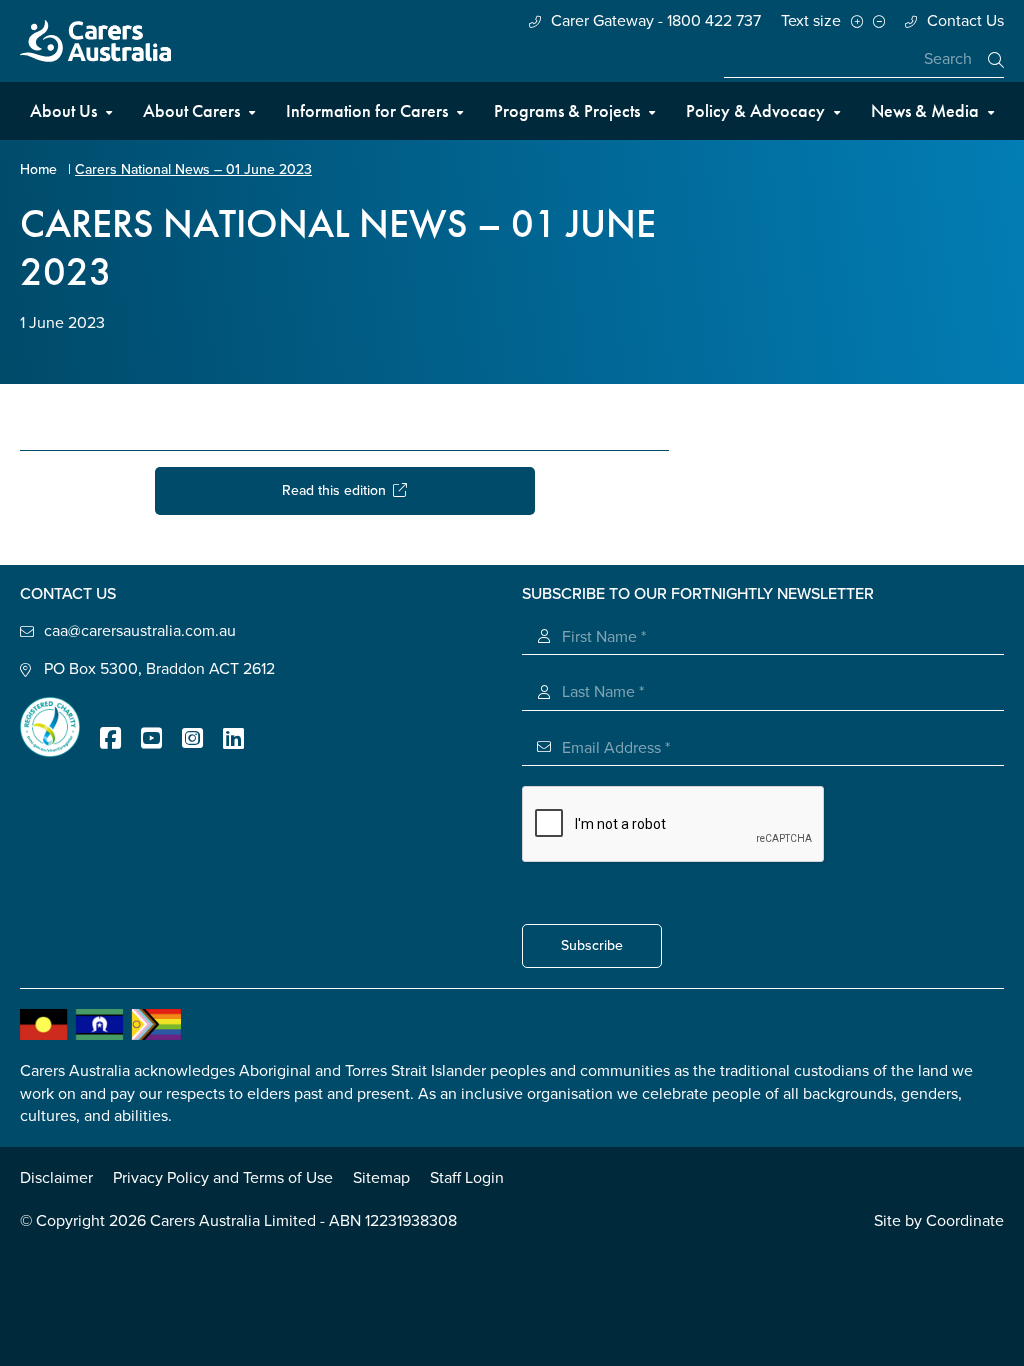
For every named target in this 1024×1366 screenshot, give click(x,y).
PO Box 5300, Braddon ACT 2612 (159, 669)
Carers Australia (95, 41)
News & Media (925, 110)
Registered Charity (50, 727)
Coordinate (965, 1221)
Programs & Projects (567, 110)
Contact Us (965, 21)
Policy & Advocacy (755, 110)
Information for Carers (367, 110)
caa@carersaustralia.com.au (140, 631)
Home (38, 169)
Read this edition (337, 490)
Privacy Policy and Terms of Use (223, 1178)
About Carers (191, 110)
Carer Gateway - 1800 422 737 (656, 21)
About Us (63, 110)
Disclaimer (56, 1178)
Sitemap (381, 1178)
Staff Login (467, 1178)
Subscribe (592, 945)
